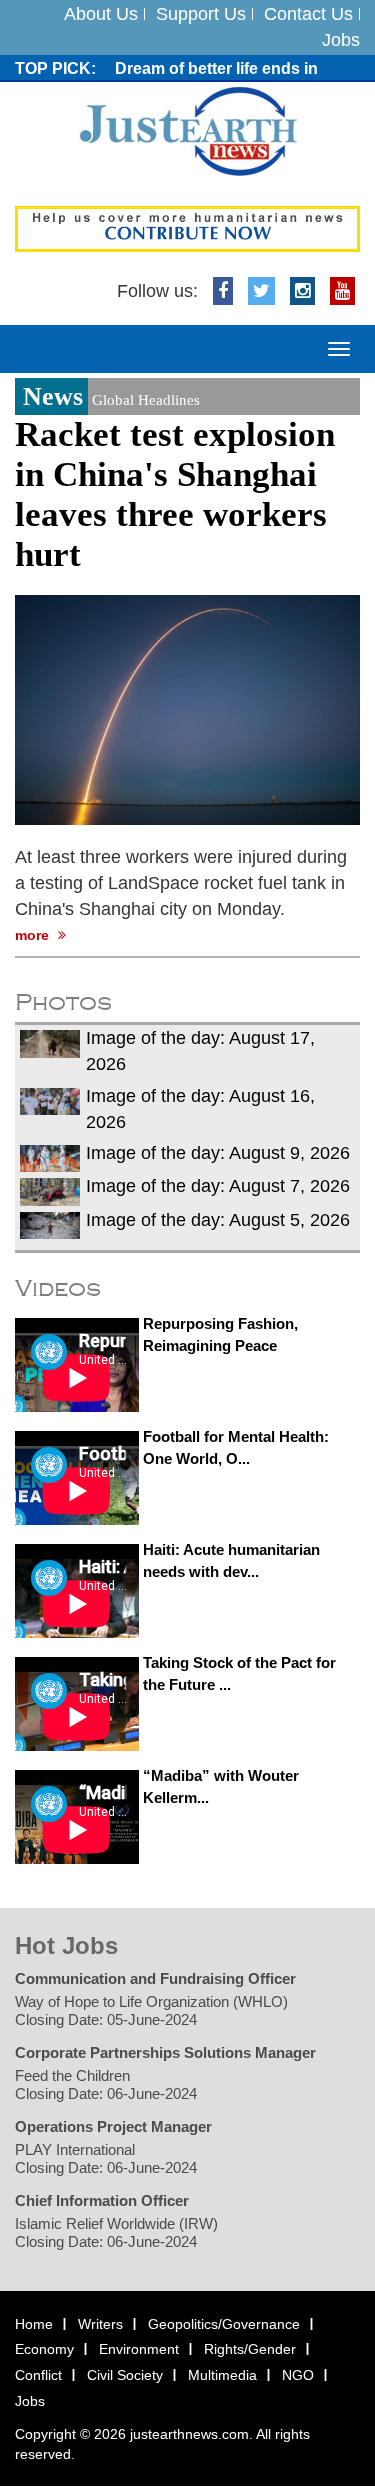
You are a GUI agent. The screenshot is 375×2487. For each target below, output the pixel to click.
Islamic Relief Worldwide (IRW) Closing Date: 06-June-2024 (116, 2232)
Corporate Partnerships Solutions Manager (165, 2052)
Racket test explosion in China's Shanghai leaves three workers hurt (175, 494)
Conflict (38, 2375)
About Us (101, 14)
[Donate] (187, 228)
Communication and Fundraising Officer (155, 1978)
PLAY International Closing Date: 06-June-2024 (106, 2158)
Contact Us (308, 14)
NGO (298, 2375)
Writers (100, 2324)
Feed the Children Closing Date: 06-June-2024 (106, 2084)
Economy (44, 2350)
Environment (139, 2350)
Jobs (341, 40)
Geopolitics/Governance (224, 2324)
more (34, 936)
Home (34, 2324)
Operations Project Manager (113, 2126)
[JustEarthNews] (187, 131)
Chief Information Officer (102, 2200)
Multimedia (222, 2375)
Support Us (201, 14)
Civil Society (125, 2375)
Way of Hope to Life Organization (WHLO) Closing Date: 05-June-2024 (151, 2010)
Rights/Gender (250, 2350)
